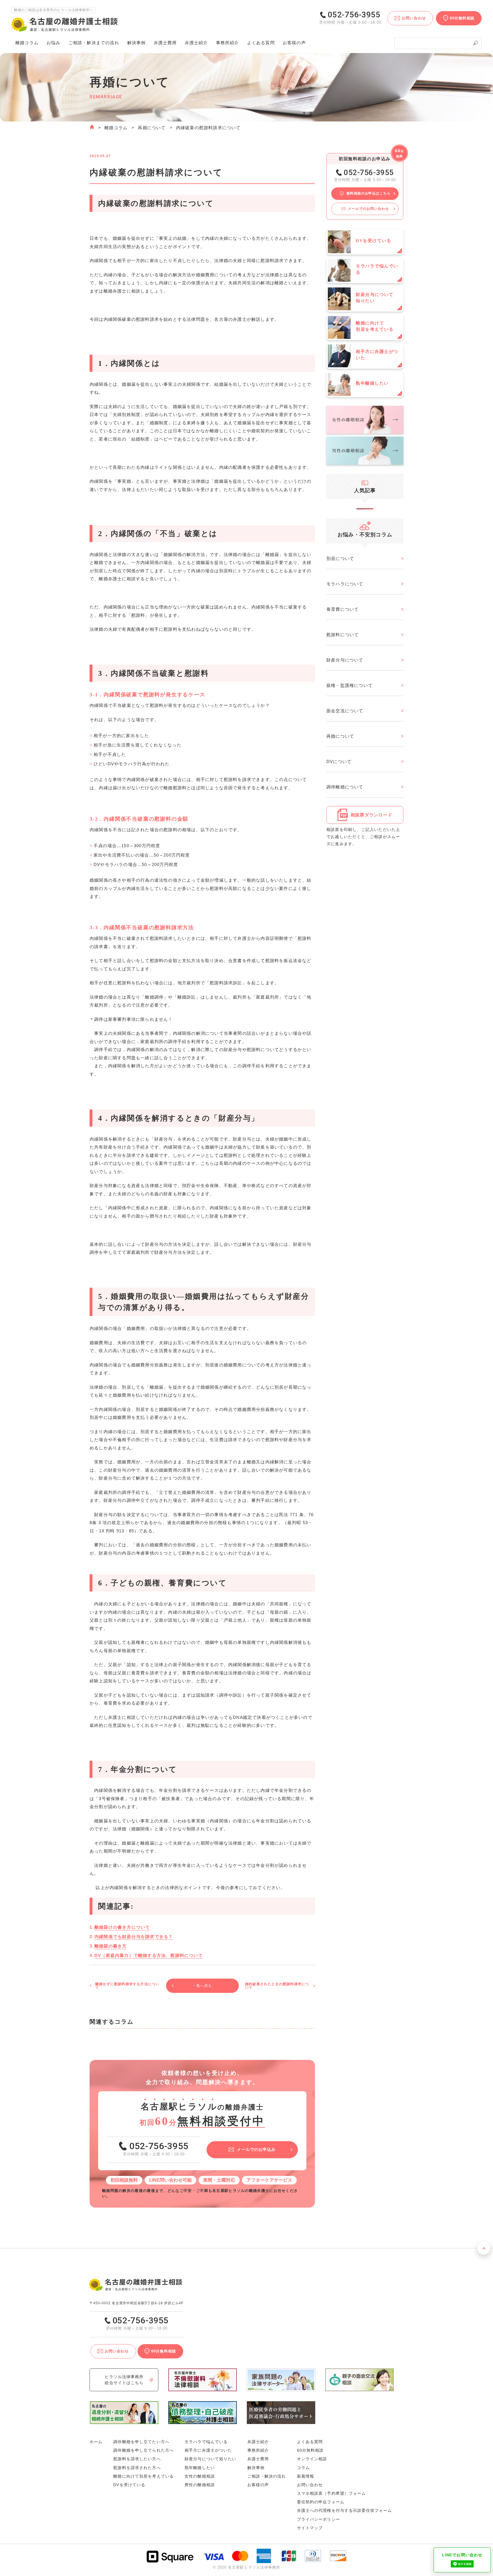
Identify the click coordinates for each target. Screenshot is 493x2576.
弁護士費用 (165, 43)
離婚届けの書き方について (122, 1927)
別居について (340, 558)
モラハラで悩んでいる (206, 2442)
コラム (303, 2468)
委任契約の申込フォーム (321, 2502)
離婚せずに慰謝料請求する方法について (127, 1986)
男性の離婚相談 (200, 2485)
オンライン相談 (312, 2459)
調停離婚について (345, 787)
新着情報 (306, 2476)
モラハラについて (345, 584)
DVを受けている (129, 2485)
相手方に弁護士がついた (208, 2450)
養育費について (343, 609)
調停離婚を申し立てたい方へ (141, 2442)
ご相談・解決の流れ (94, 43)
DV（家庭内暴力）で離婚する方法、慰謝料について (149, 1955)
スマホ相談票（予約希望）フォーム (332, 2493)
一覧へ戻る (202, 1986)
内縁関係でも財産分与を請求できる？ (134, 1937)
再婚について (152, 128)
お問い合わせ (310, 2485)
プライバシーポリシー (319, 2519)
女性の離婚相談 (200, 2476)
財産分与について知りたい (210, 2459)
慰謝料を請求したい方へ (137, 2459)
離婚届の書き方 (111, 1946)
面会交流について (345, 711)
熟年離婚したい (200, 2468)
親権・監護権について (349, 685)
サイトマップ (310, 2528)
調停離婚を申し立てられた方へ (144, 2450)
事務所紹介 (228, 43)
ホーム (96, 2442)
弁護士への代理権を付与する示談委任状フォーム (345, 2510)
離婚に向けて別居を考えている (144, 2476)
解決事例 (137, 43)
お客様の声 (294, 43)
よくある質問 (261, 43)
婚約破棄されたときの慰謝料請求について (277, 1986)
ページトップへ (484, 2248)
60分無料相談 (310, 2450)
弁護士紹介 (196, 43)
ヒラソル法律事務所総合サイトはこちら (124, 2380)
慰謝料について (343, 635)
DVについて (339, 761)
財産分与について (345, 660)
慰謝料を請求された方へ (137, 2468)
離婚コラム (116, 128)
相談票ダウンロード (371, 815)
